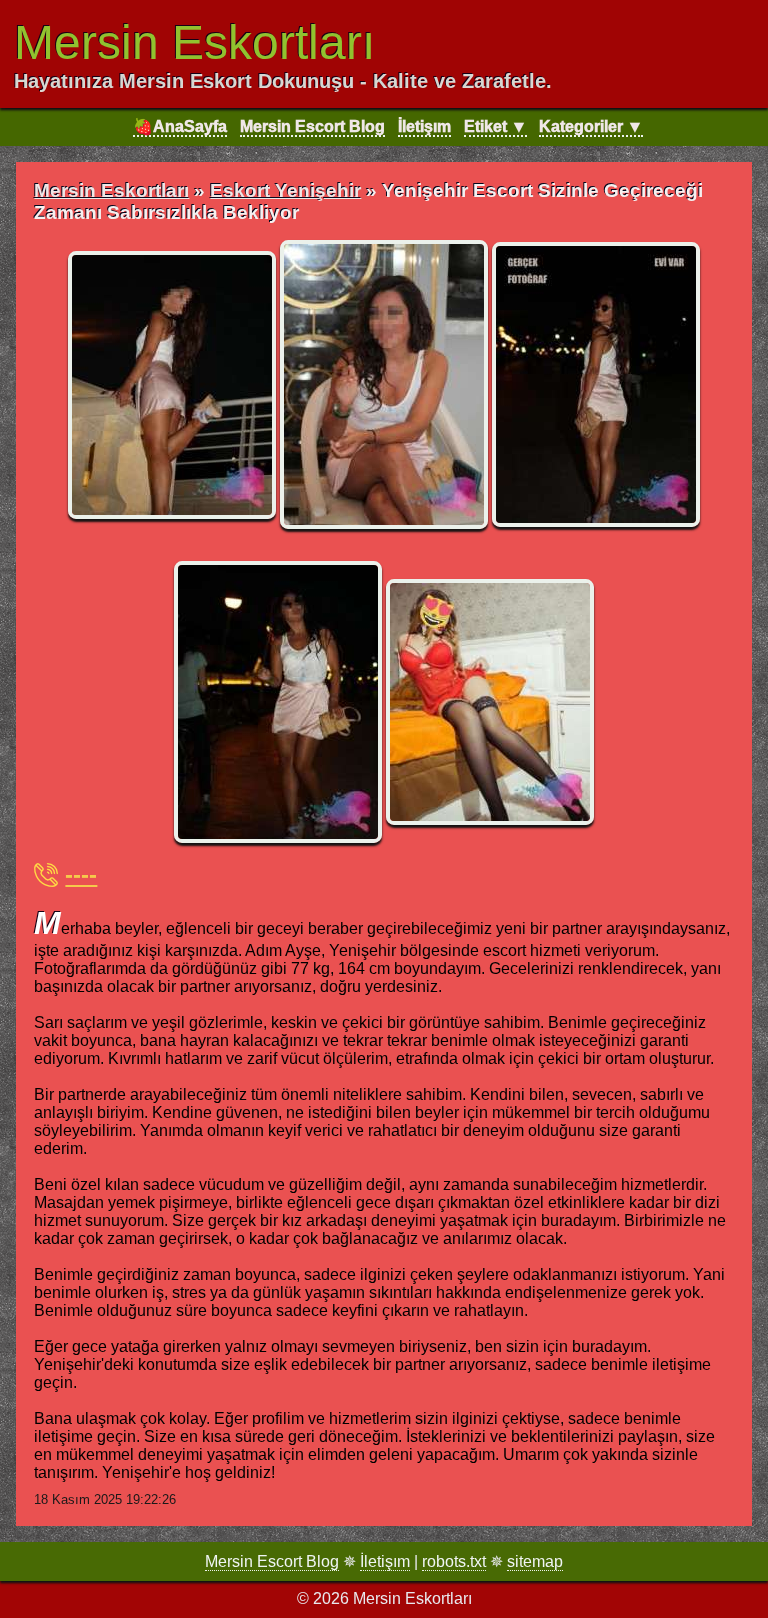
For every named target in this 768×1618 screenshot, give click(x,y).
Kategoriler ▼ (591, 126)
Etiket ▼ (495, 126)
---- (81, 874)
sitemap (535, 1561)
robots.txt (454, 1561)
